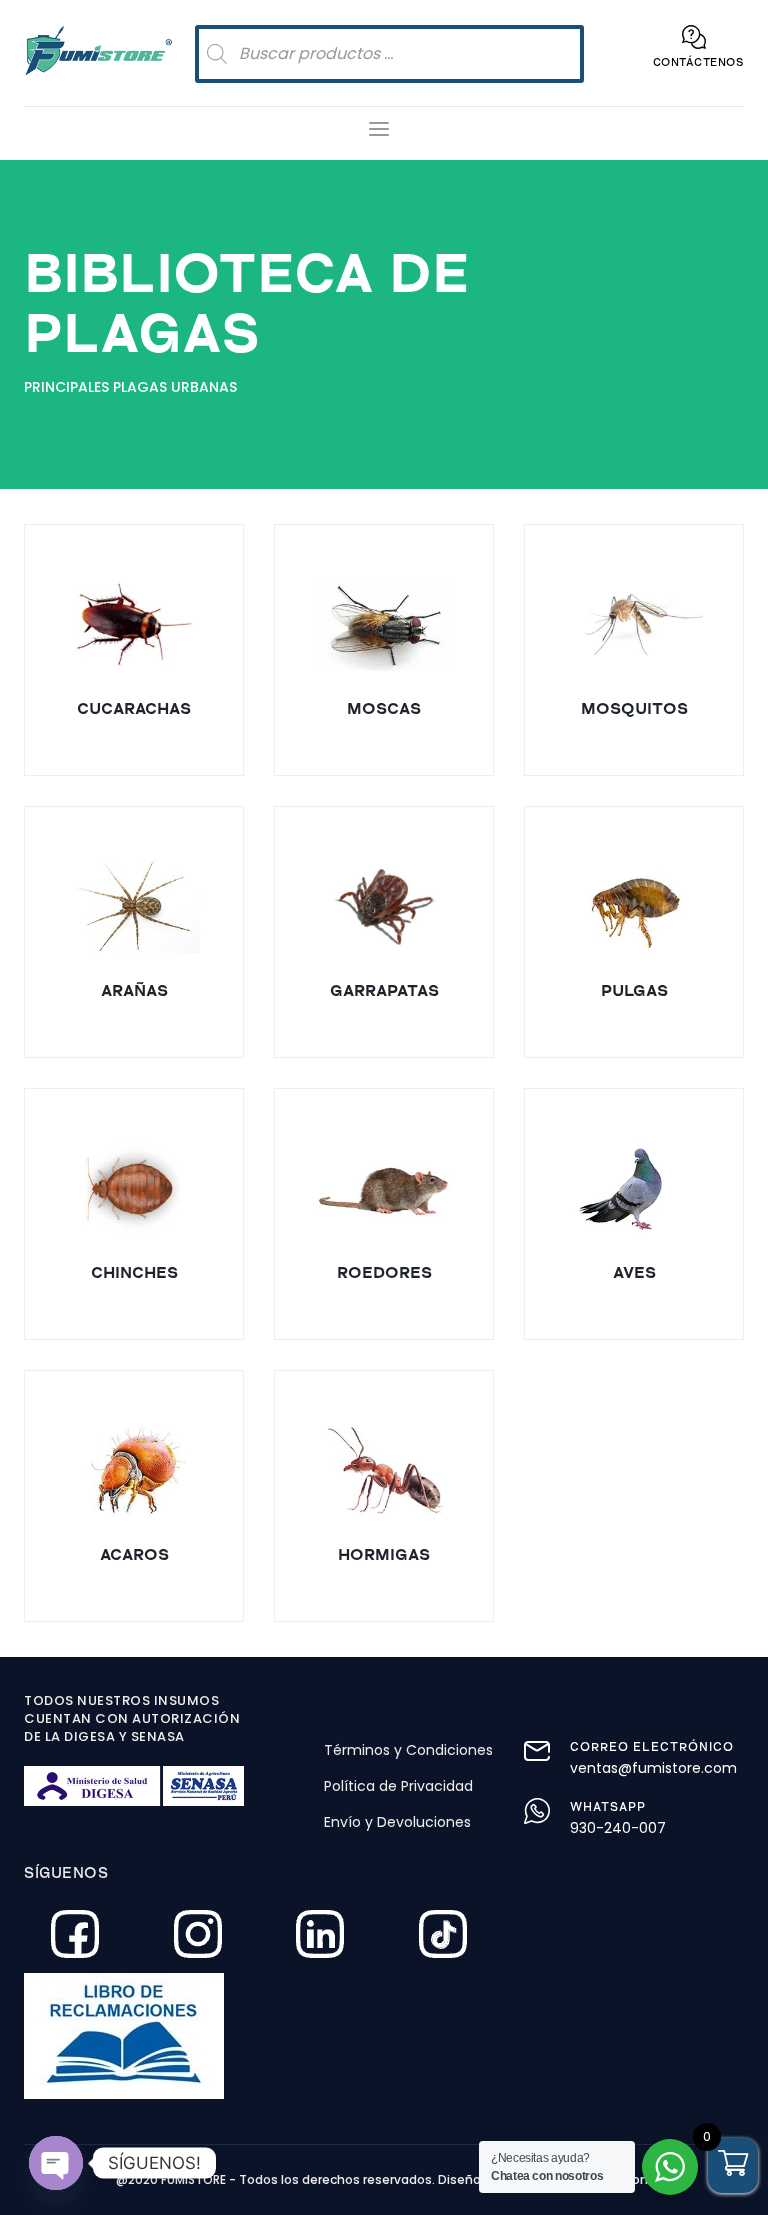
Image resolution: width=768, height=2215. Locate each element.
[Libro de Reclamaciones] (194, 2036)
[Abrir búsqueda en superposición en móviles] (389, 54)
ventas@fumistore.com (653, 1768)
